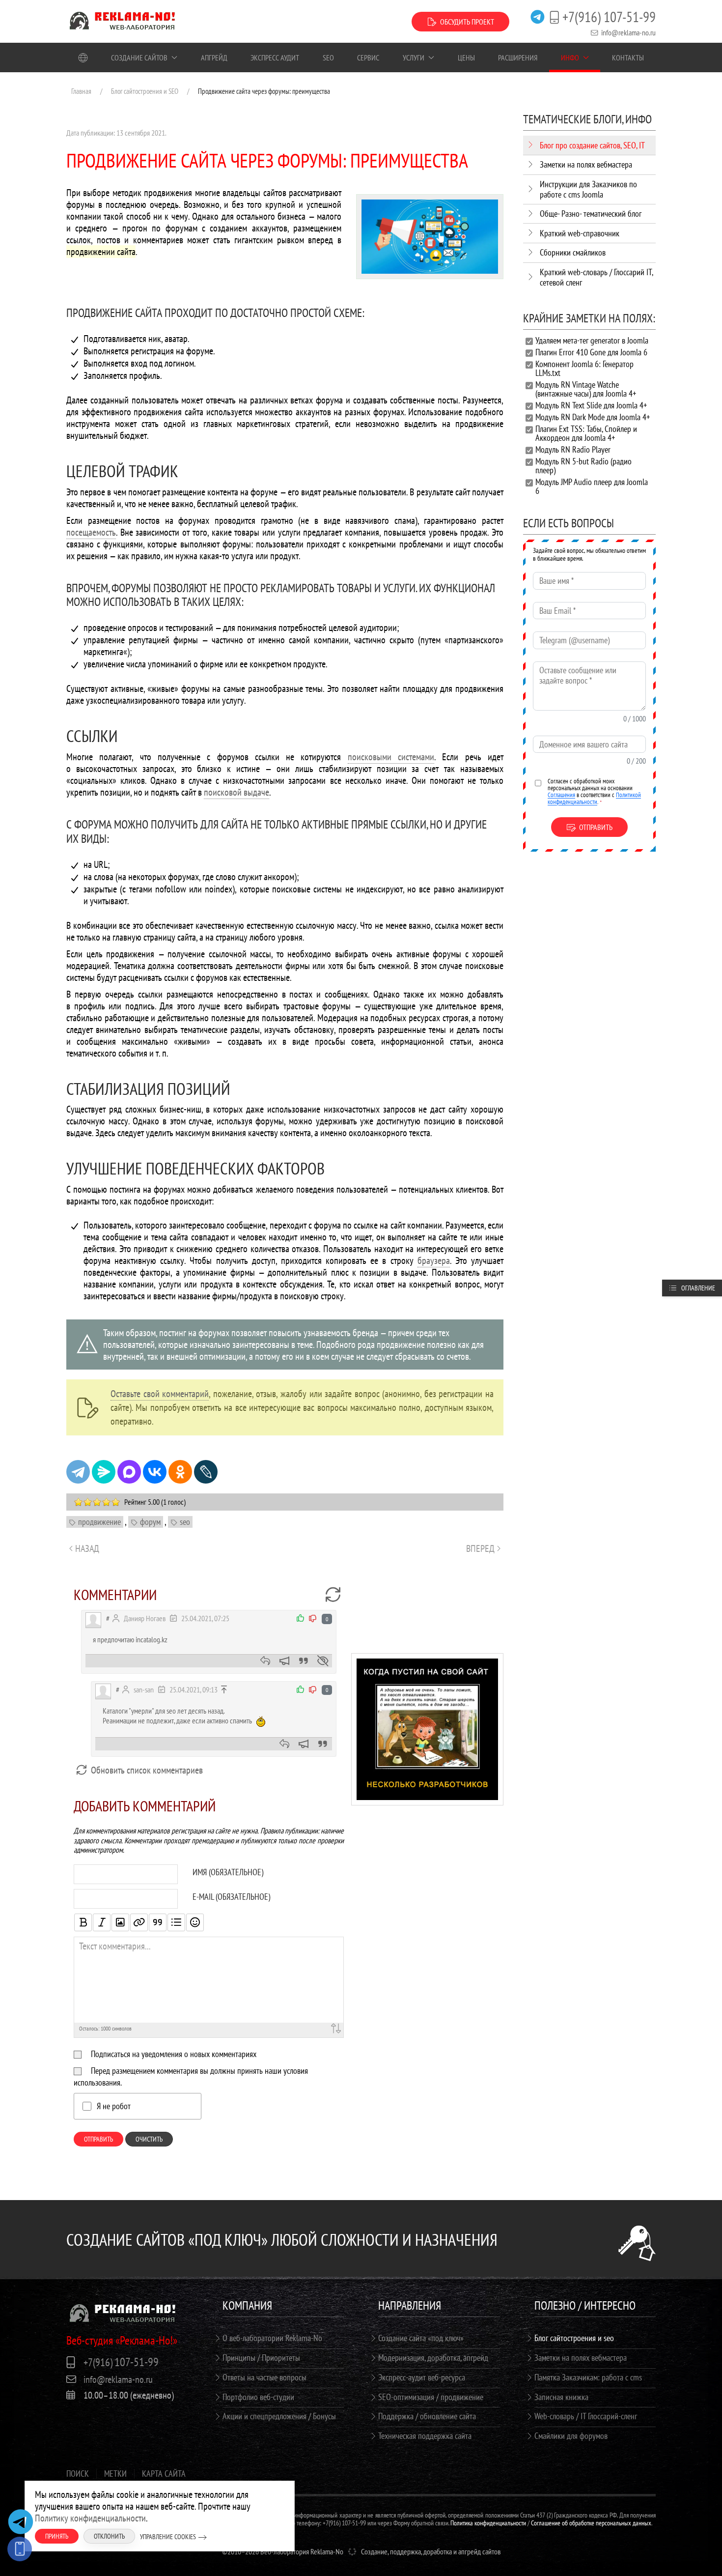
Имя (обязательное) (228, 1872)
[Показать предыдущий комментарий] (224, 1689)
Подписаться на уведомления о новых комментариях (174, 2054)
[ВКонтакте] (155, 1472)
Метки (115, 2474)
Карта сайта (164, 2474)
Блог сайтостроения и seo (574, 2338)
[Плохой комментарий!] (313, 1618)
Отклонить (109, 2536)
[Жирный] (83, 1922)
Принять (57, 2536)
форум (150, 1522)
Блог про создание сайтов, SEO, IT (592, 145)
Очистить (149, 2139)
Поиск (78, 2474)
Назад (87, 1548)
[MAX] (129, 1472)
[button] (427, 1728)
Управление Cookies (168, 2537)
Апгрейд (214, 57)
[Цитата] (158, 1922)
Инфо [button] (570, 57)
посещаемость (91, 532)
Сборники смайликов (573, 252)
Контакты (628, 57)
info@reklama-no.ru (628, 32)
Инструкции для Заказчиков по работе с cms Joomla (588, 189)
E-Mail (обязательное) (231, 1897)
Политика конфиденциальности (488, 2523)
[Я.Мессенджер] (104, 1472)
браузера (434, 1260)
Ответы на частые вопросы (264, 2377)
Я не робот (114, 2106)
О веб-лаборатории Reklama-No (272, 2338)
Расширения (518, 57)
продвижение (99, 1522)
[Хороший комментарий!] (301, 1618)
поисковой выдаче (236, 792)
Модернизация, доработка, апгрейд (433, 2358)
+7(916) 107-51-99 (609, 17)
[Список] (176, 1922)
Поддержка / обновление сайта (427, 2416)
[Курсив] (102, 1922)
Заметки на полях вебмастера (586, 164)
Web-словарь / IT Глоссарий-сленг (586, 2416)
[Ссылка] (139, 1922)
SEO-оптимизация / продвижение (431, 2397)
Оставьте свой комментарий (160, 1394)
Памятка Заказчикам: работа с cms (588, 2377)
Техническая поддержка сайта (425, 2436)
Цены (466, 57)
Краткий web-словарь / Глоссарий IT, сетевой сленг (596, 277)
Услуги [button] (414, 57)
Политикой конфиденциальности (594, 798)
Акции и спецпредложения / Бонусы (279, 2416)
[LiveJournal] (206, 1472)
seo (185, 1522)
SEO (328, 57)
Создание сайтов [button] (139, 57)
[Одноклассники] (180, 1472)
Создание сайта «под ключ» (421, 2338)
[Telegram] (78, 1472)
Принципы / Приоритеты (261, 2358)
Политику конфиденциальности (90, 2518)
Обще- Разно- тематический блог (591, 214)
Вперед (480, 1548)
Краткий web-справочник (580, 233)
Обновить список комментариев (146, 1770)
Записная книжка (561, 2397)
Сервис (368, 57)
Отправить (98, 2139)
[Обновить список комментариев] (333, 1595)
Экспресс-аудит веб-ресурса (422, 2377)
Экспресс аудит (275, 57)
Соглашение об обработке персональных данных (591, 2523)
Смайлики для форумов (571, 2436)
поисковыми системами (391, 757)
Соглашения (561, 795)
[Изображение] (120, 1922)
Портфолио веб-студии (258, 2397)
